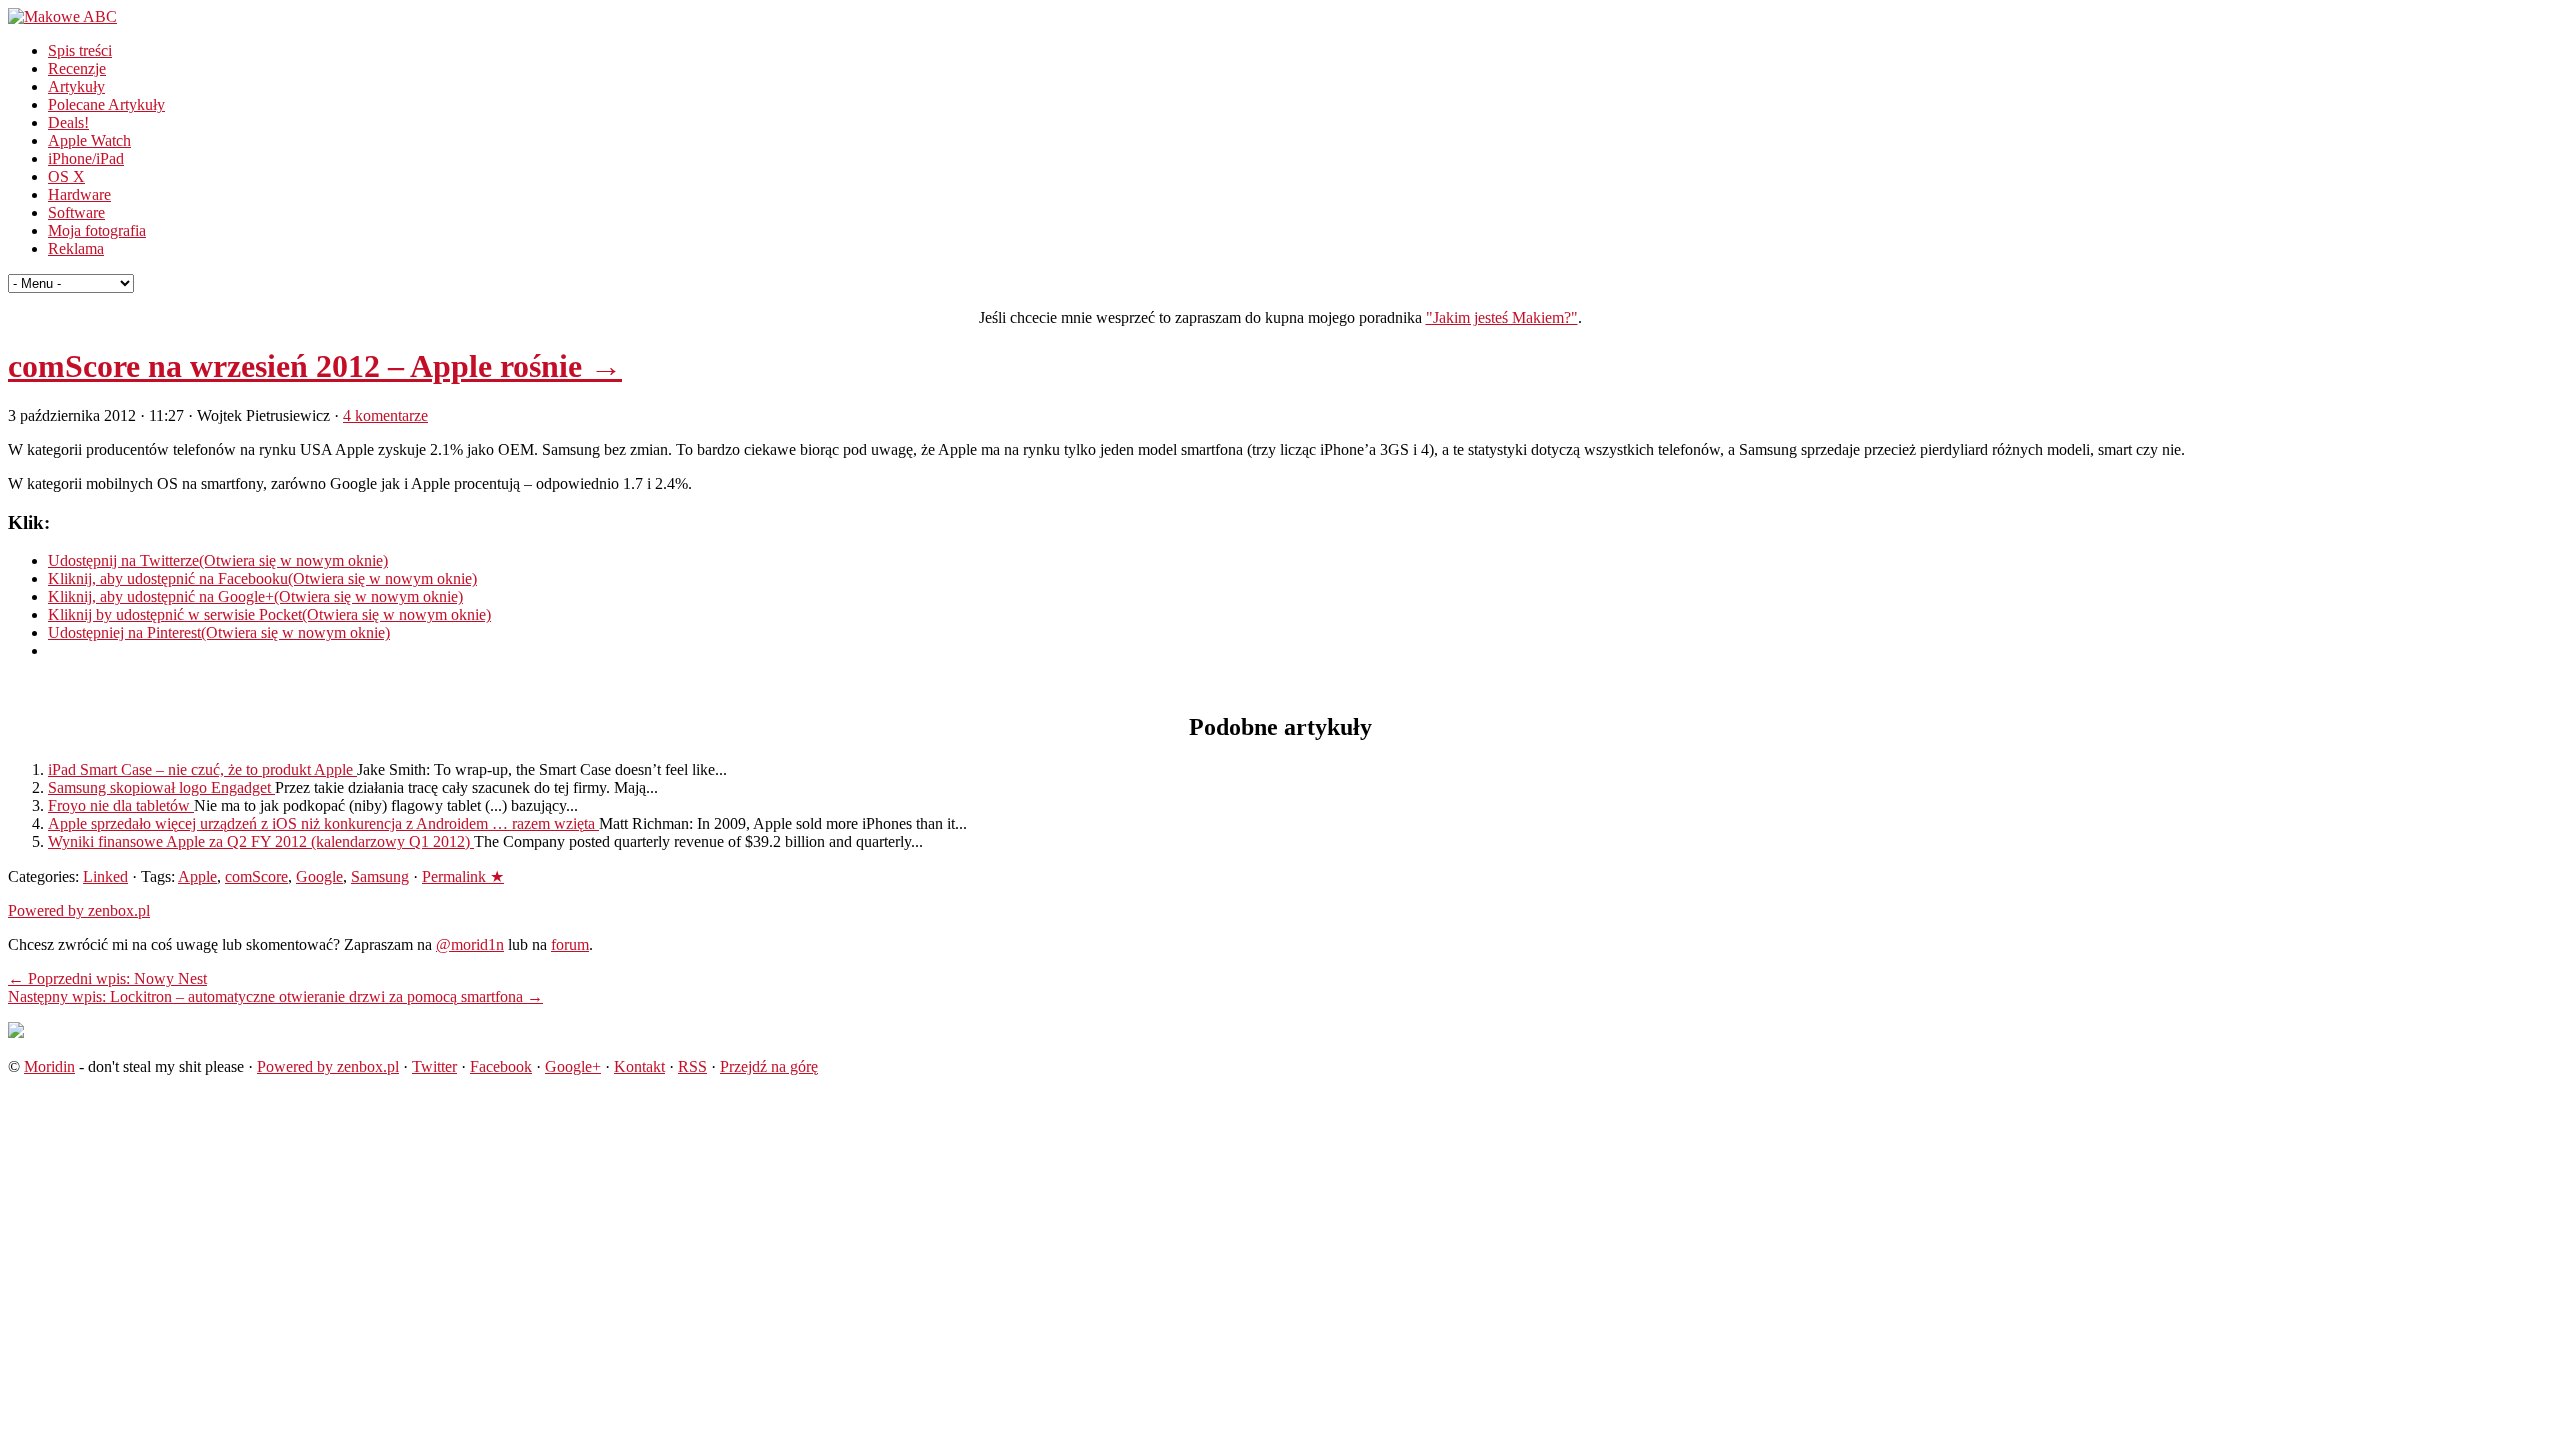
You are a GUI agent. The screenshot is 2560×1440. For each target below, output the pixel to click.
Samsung (380, 876)
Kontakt (639, 1066)
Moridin (49, 1066)
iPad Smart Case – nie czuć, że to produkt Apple (202, 769)
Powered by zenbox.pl (79, 910)
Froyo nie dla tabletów (121, 805)
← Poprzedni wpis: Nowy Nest (107, 978)
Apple (197, 876)
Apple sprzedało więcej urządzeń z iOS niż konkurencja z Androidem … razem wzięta (323, 823)
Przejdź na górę (769, 1066)
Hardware (79, 194)
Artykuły (76, 86)
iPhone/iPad (86, 158)
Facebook (501, 1066)
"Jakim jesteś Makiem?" (1502, 317)
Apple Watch (89, 140)
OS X (66, 176)
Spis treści (80, 50)
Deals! (68, 122)
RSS (692, 1066)
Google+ (573, 1066)
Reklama (76, 248)
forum (570, 944)
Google (319, 876)
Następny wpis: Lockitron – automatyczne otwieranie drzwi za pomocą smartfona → (275, 996)
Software (76, 212)
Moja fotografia (97, 230)
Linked (105, 876)
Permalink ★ (463, 876)
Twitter (434, 1066)
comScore (256, 876)
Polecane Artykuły (106, 104)
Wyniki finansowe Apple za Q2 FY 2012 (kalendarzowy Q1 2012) (261, 841)
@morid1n (470, 944)
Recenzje (77, 68)
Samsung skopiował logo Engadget (161, 787)
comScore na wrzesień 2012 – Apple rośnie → (315, 366)
